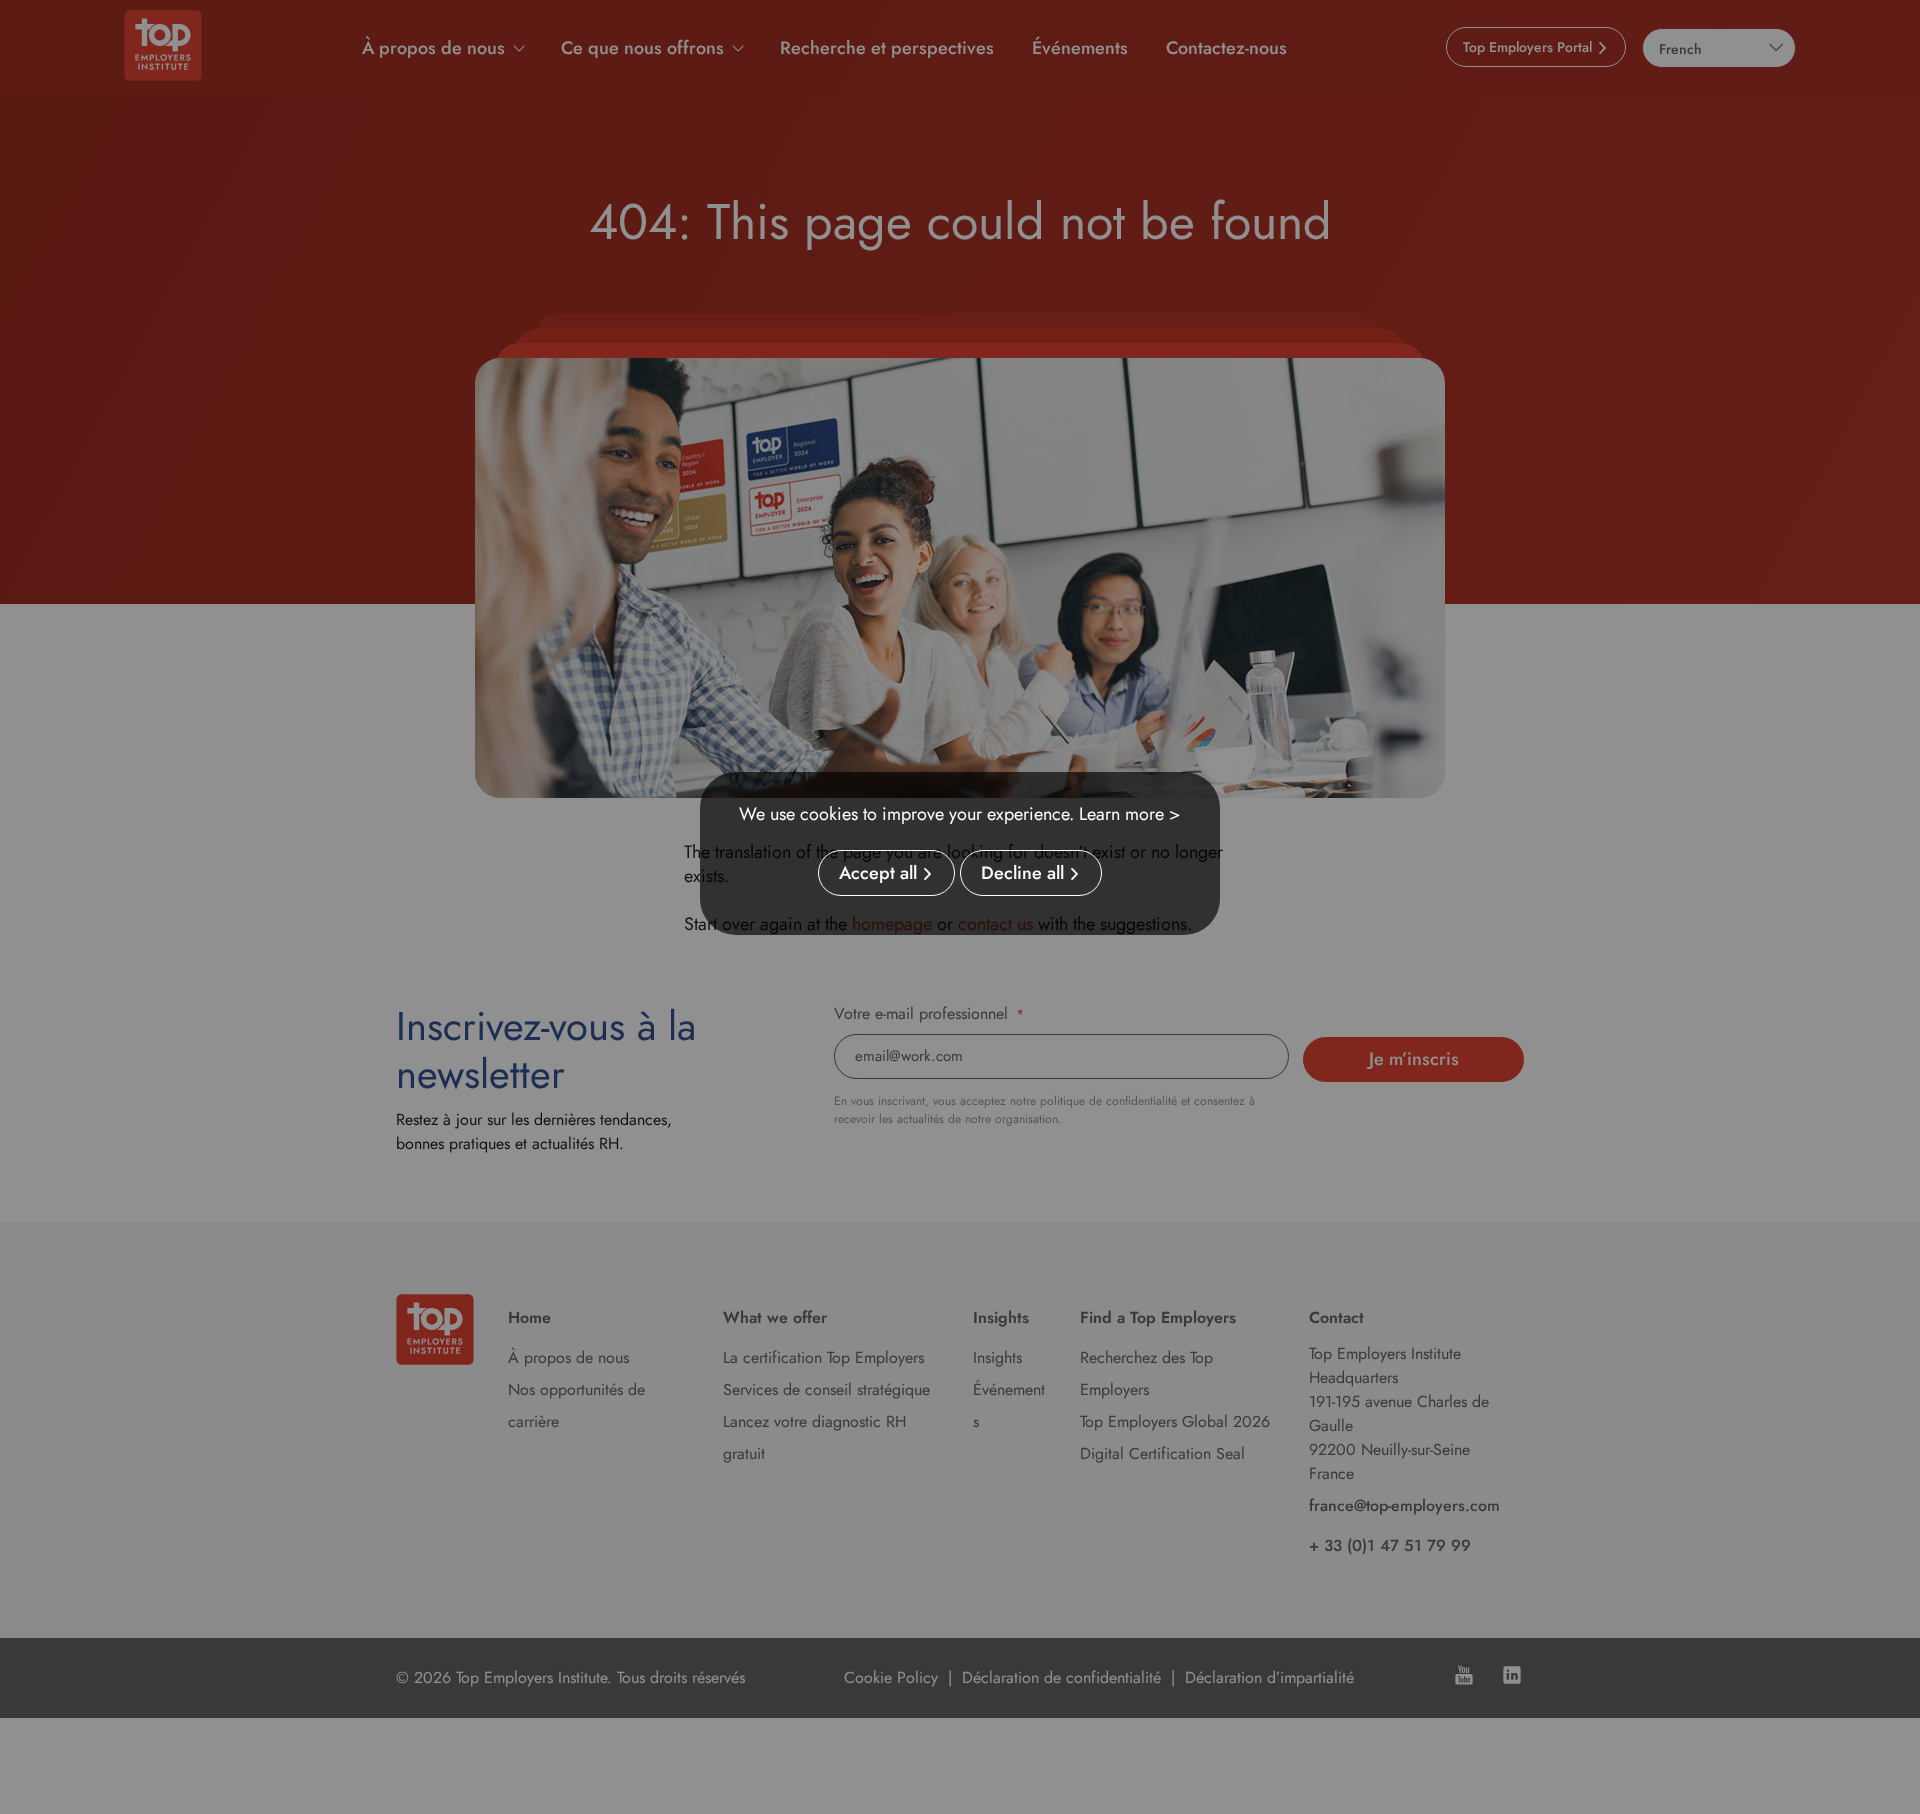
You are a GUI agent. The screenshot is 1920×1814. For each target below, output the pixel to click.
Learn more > (1130, 814)
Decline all (1022, 873)
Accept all (878, 873)
